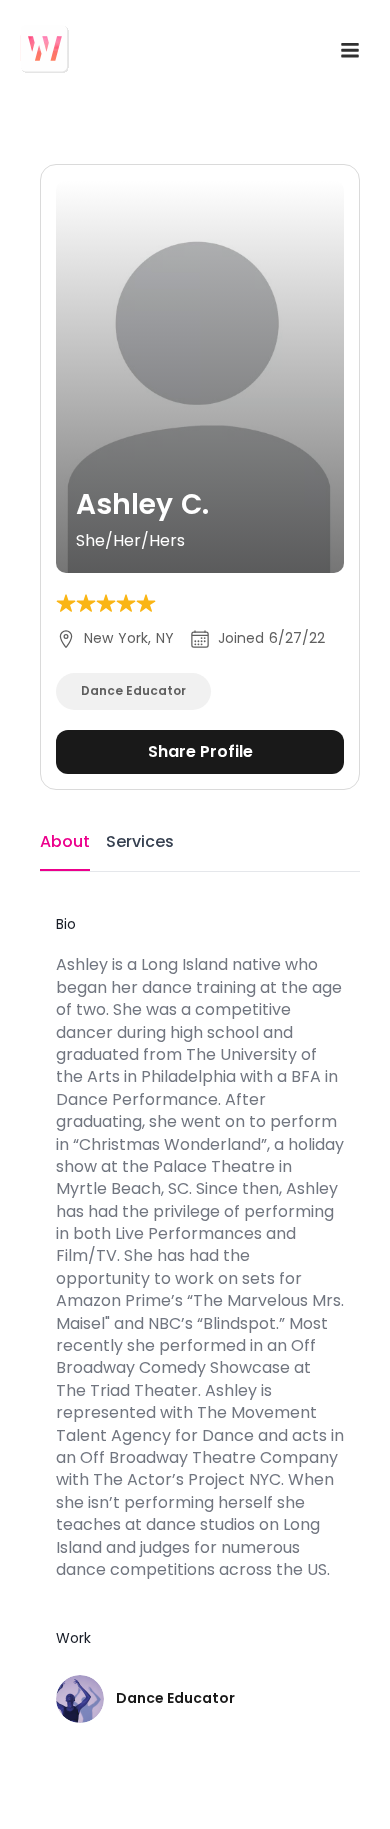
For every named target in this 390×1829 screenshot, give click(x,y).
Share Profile (200, 751)
